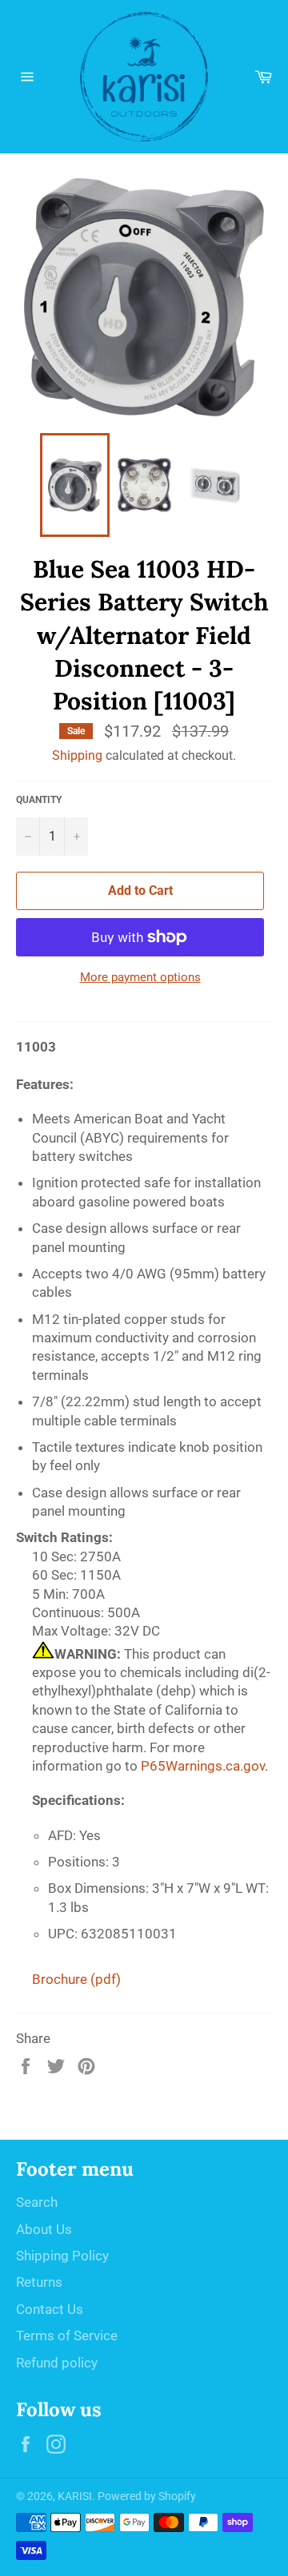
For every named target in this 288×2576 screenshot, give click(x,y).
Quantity (39, 800)
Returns (39, 2282)
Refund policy (57, 2363)
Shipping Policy (62, 2256)
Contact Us (50, 2309)
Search (37, 2202)
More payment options (140, 977)
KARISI (75, 2496)
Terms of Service (67, 2335)
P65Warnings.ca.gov (203, 1766)
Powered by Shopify (147, 2496)
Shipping (77, 755)
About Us (44, 2229)
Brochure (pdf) (76, 1979)
